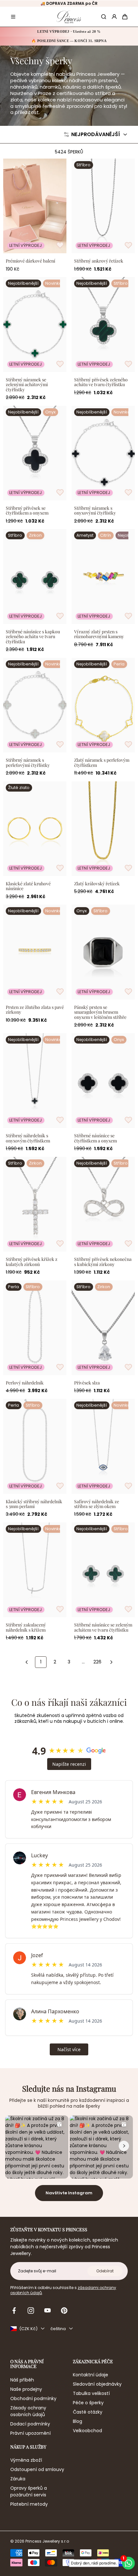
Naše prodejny (26, 2389)
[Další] (111, 1662)
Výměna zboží (26, 2460)
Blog (78, 2421)
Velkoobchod (87, 2431)
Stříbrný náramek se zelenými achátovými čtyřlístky (27, 385)
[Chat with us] (131, 2563)
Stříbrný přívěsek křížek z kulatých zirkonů (32, 1262)
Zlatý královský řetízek (97, 884)
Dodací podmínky (30, 2424)
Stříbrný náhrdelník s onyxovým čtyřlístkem (28, 1138)
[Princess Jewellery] (69, 17)
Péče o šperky (88, 2403)
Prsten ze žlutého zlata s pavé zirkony (35, 1010)
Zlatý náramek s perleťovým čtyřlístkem (102, 763)
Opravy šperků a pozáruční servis (29, 2491)
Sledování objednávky (97, 2384)
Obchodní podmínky (33, 2398)
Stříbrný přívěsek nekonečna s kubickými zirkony (103, 1262)
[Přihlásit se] (114, 17)
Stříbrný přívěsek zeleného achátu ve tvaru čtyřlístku (101, 382)
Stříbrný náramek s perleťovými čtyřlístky (28, 763)
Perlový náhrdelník (25, 1383)
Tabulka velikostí (91, 2393)
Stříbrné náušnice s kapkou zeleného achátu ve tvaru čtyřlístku (33, 637)
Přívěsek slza (87, 1383)
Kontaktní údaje (91, 2375)
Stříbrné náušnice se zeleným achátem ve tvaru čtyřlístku (103, 1627)
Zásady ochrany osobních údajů (28, 2411)
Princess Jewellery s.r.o (47, 2541)
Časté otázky (88, 2412)
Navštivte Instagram (69, 2193)
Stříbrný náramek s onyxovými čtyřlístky (95, 511)
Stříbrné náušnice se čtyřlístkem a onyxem (95, 1138)
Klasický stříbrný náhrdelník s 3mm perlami (34, 1504)
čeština (58, 2329)
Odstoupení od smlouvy (37, 2469)
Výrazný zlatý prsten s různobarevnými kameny (99, 634)
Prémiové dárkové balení (30, 261)
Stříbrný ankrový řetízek (99, 261)
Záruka (18, 2479)
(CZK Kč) (28, 2329)
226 (97, 1662)
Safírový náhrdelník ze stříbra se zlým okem (97, 1504)
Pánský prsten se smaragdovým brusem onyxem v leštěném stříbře (100, 1012)
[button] (13, 17)
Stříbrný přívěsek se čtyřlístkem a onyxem (27, 511)
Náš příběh (22, 2380)
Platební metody (29, 2504)
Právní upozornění (30, 2433)
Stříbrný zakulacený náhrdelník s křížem (26, 1627)
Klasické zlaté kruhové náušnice (28, 886)
